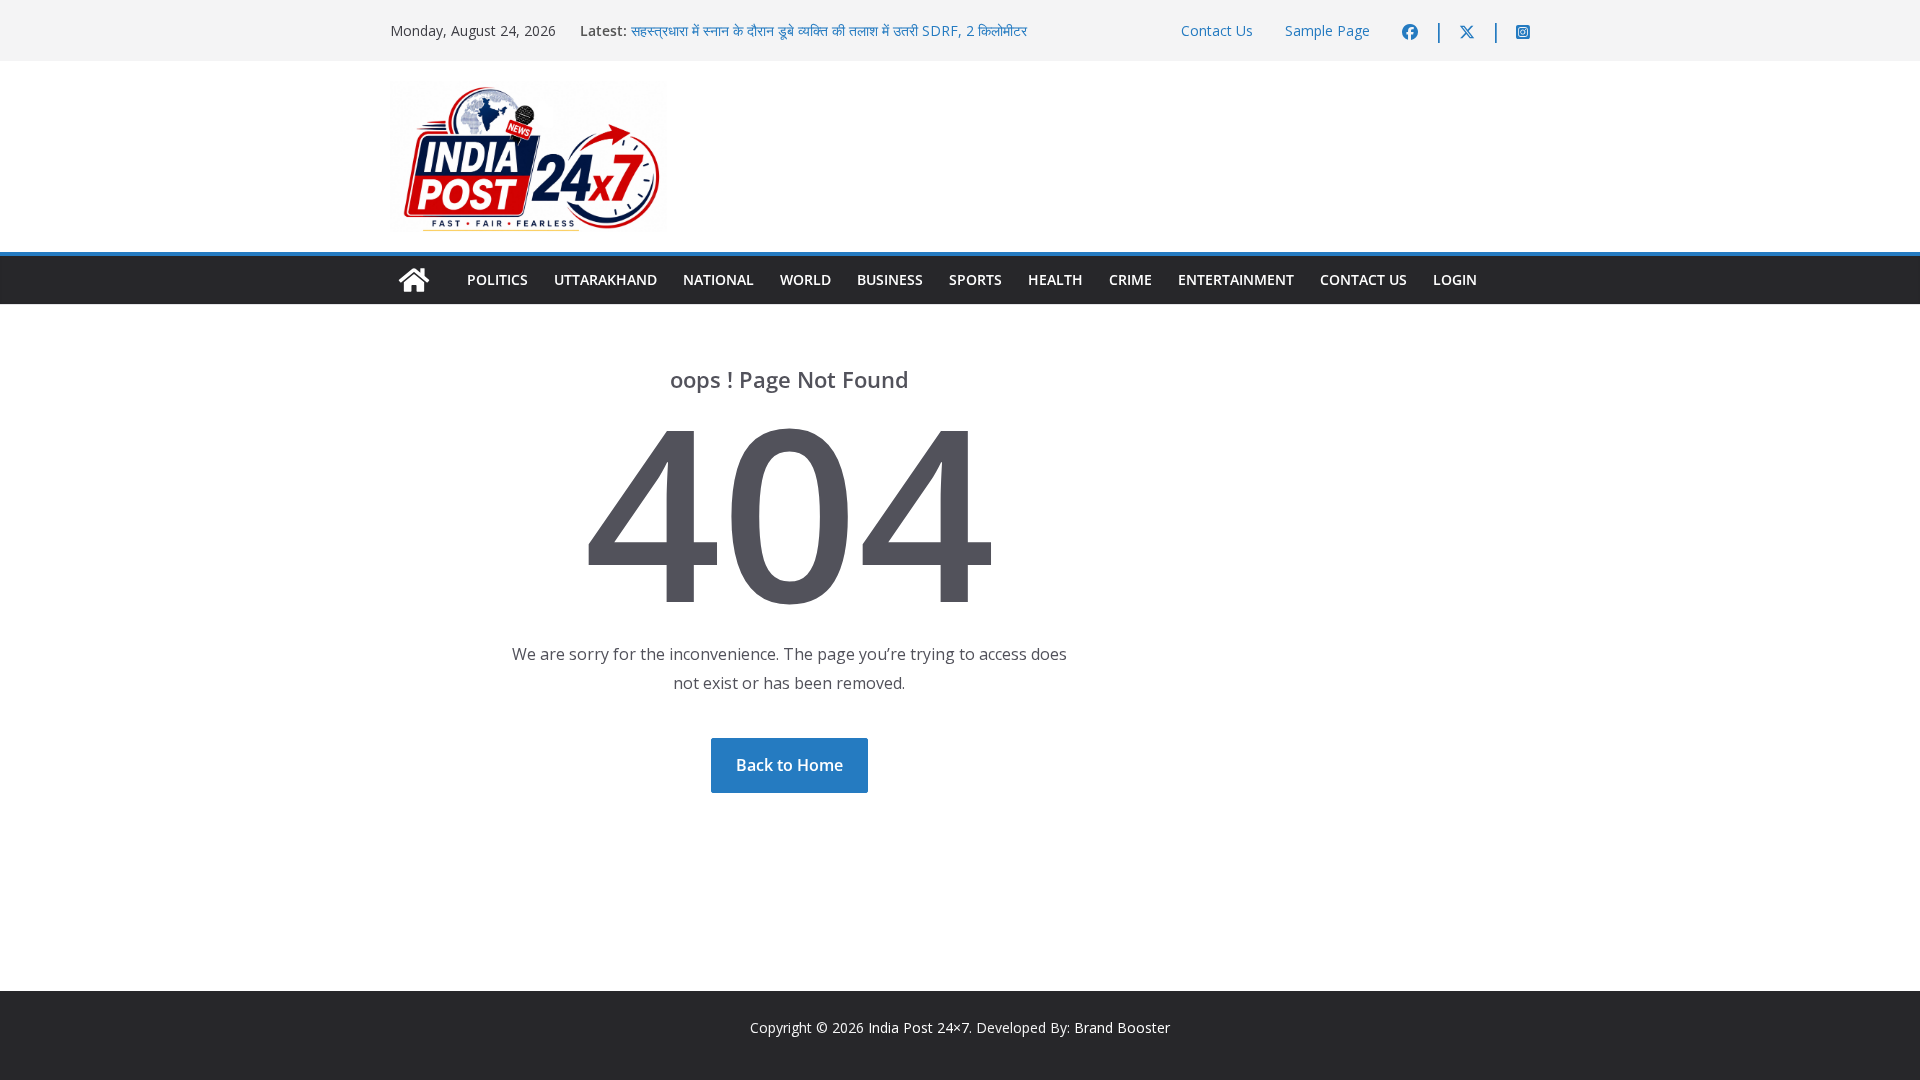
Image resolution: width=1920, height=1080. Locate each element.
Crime (1130, 279)
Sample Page (1327, 30)
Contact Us (1217, 30)
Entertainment (1236, 279)
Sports (975, 279)
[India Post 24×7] (414, 280)
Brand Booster (1122, 1027)
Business (890, 279)
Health (1055, 279)
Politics (497, 279)
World (805, 279)
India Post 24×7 (918, 1027)
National (718, 279)
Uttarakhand (605, 279)
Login (1455, 279)
